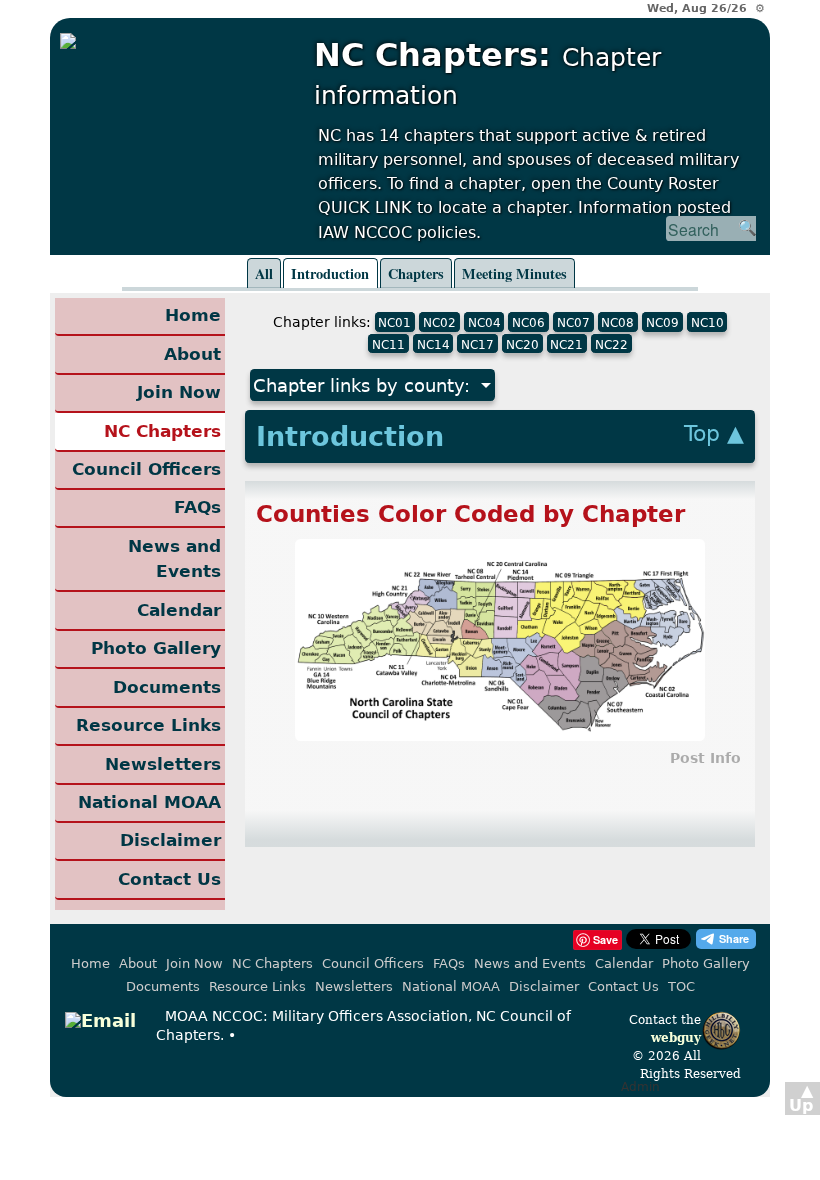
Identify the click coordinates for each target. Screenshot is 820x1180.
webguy (676, 1038)
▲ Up (801, 1098)
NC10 (707, 323)
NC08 (617, 323)
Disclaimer (170, 840)
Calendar (179, 610)
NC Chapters (162, 431)
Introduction (330, 273)
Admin (640, 1087)
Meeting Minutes (514, 273)
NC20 (522, 344)
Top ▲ (714, 433)
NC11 (388, 344)
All (264, 273)
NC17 (477, 344)
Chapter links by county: (364, 385)
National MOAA (149, 802)
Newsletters (163, 764)
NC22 (611, 344)
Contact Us (169, 879)
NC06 (528, 323)
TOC (681, 986)
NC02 (439, 323)
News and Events (174, 559)
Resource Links (148, 725)
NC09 (662, 323)
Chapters (416, 273)
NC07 (573, 323)
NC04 (484, 323)
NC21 (566, 344)
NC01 (394, 323)
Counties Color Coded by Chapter (470, 514)
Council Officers (146, 469)
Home (193, 315)
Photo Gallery (156, 648)
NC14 (433, 344)
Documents (167, 687)
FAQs (197, 507)
